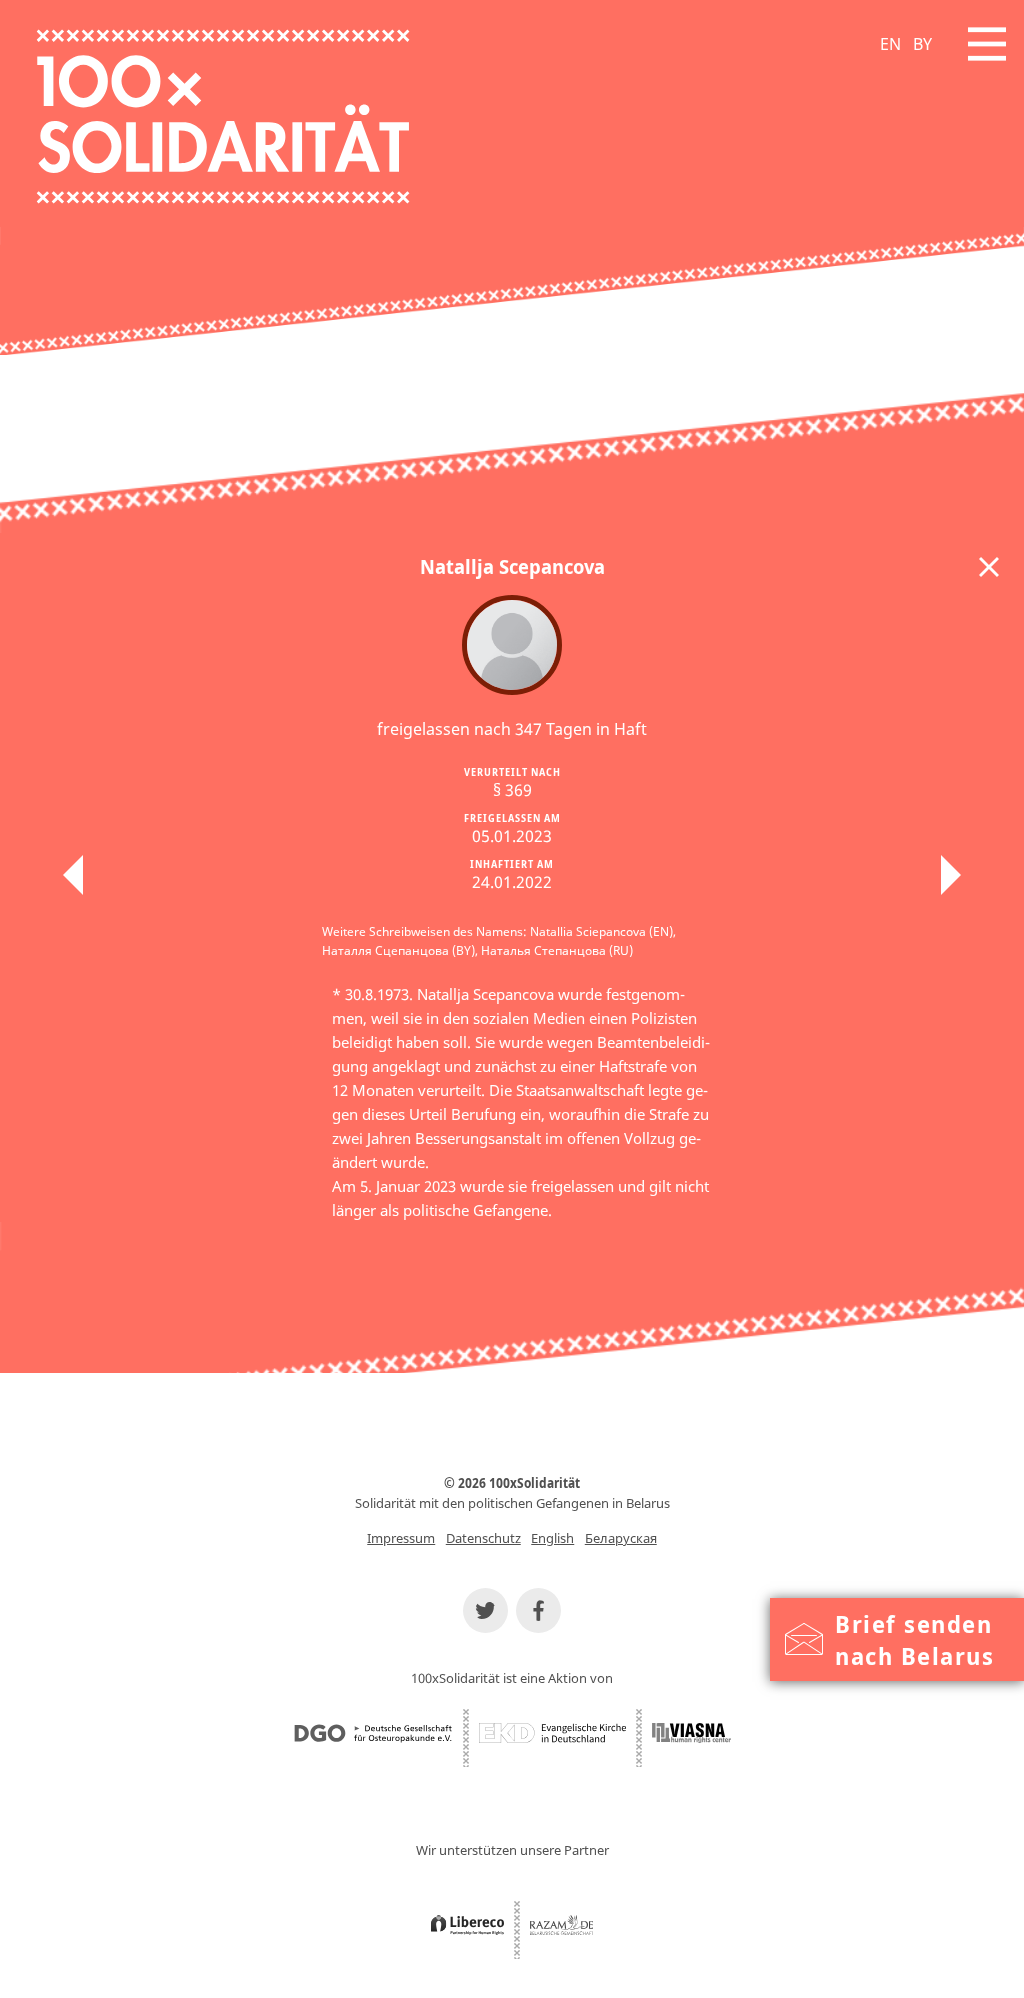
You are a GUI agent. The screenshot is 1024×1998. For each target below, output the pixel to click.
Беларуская (621, 1538)
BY (922, 44)
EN (890, 44)
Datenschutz (483, 1538)
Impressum (401, 1538)
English (552, 1538)
